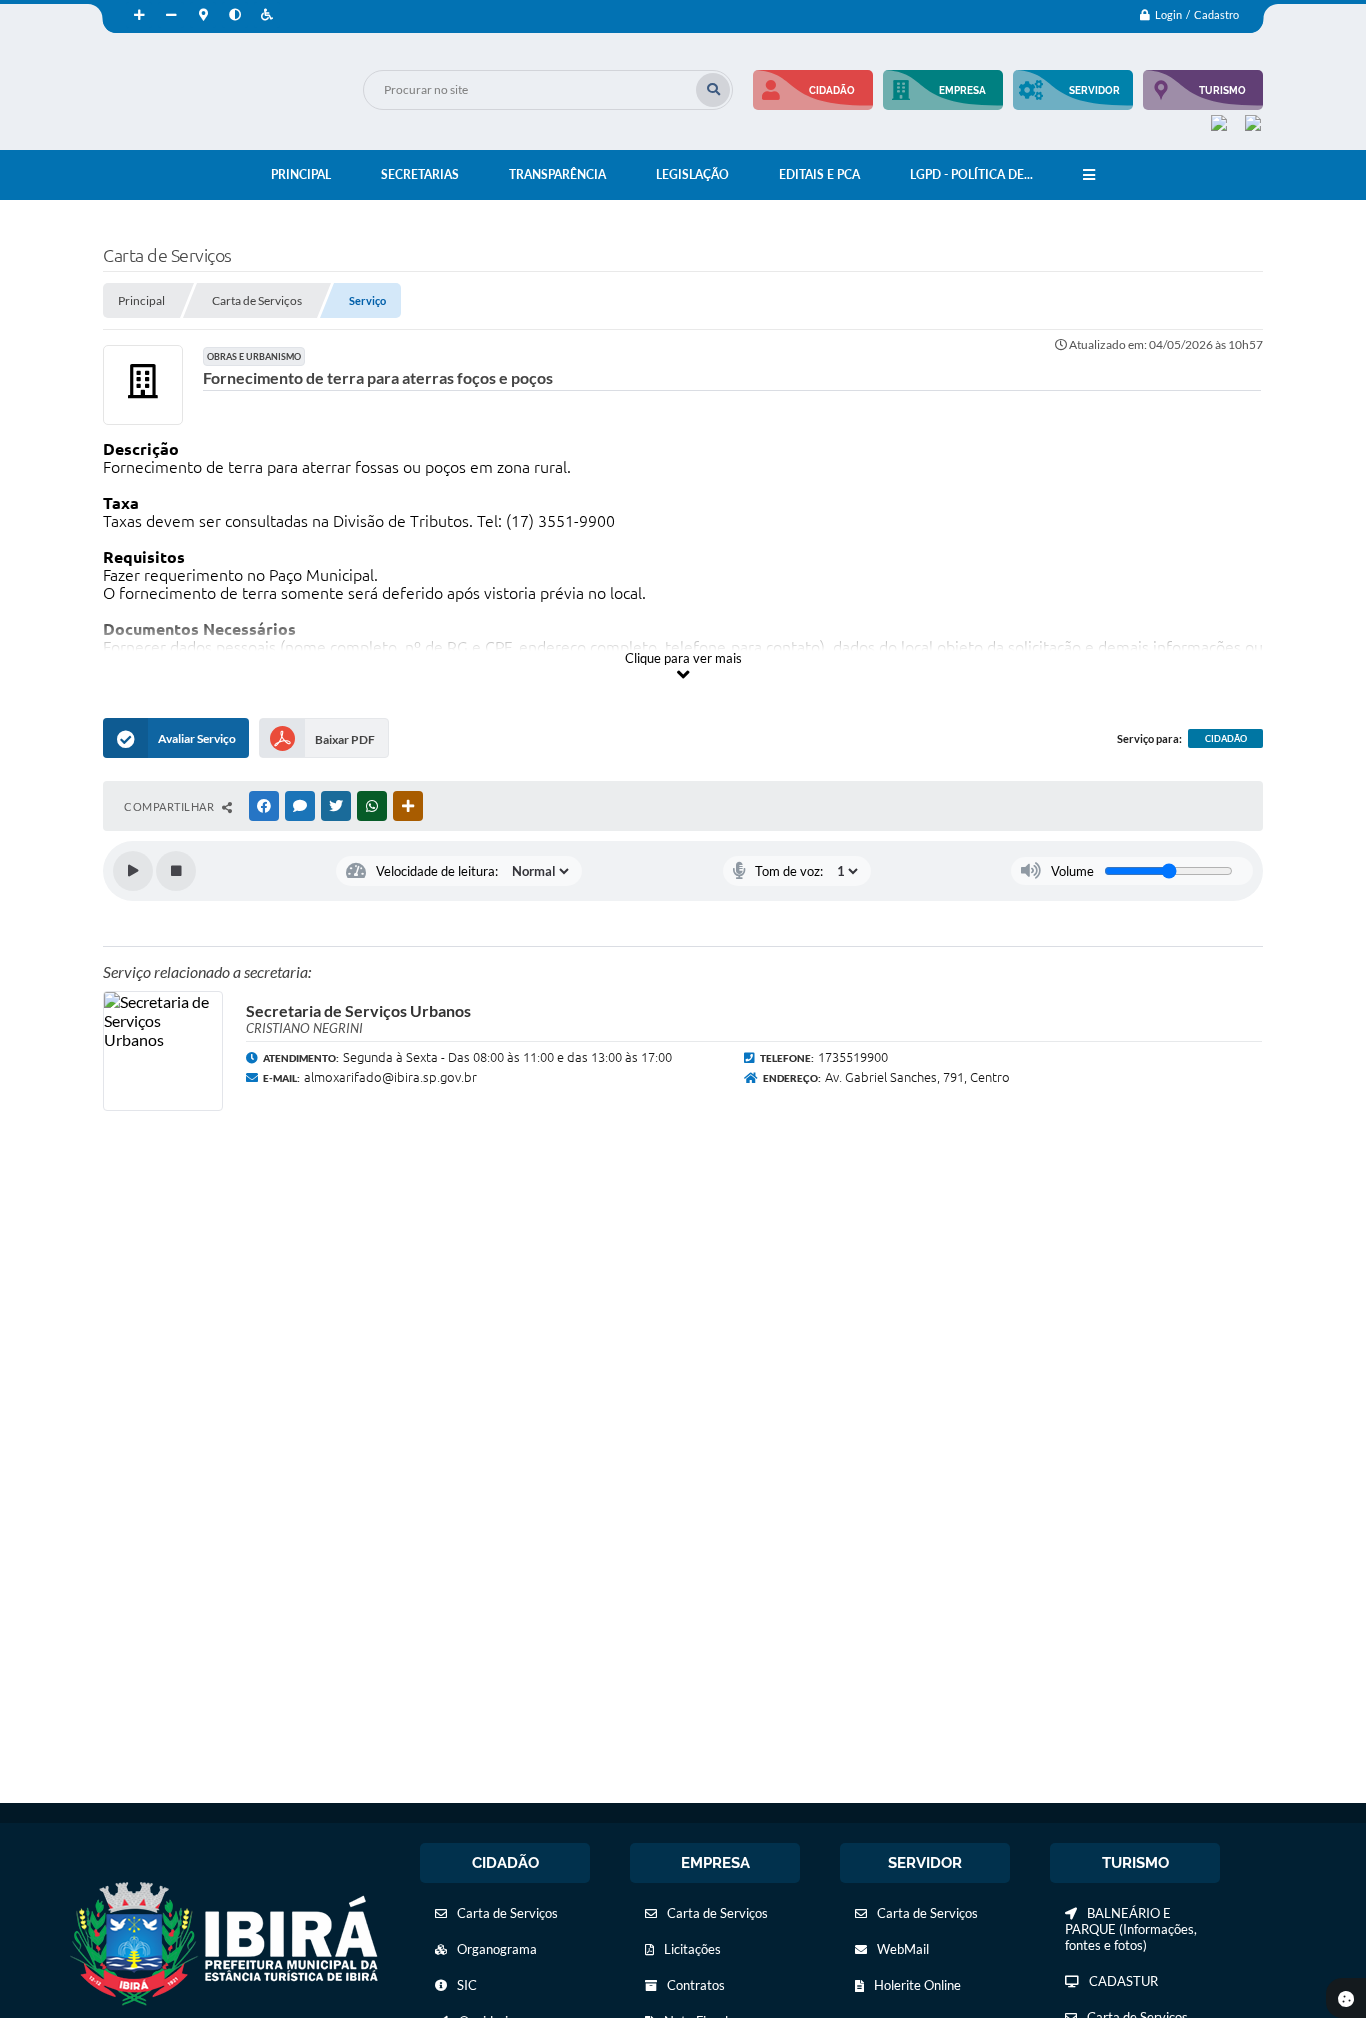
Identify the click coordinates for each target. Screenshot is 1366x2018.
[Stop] (176, 871)
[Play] (133, 871)
